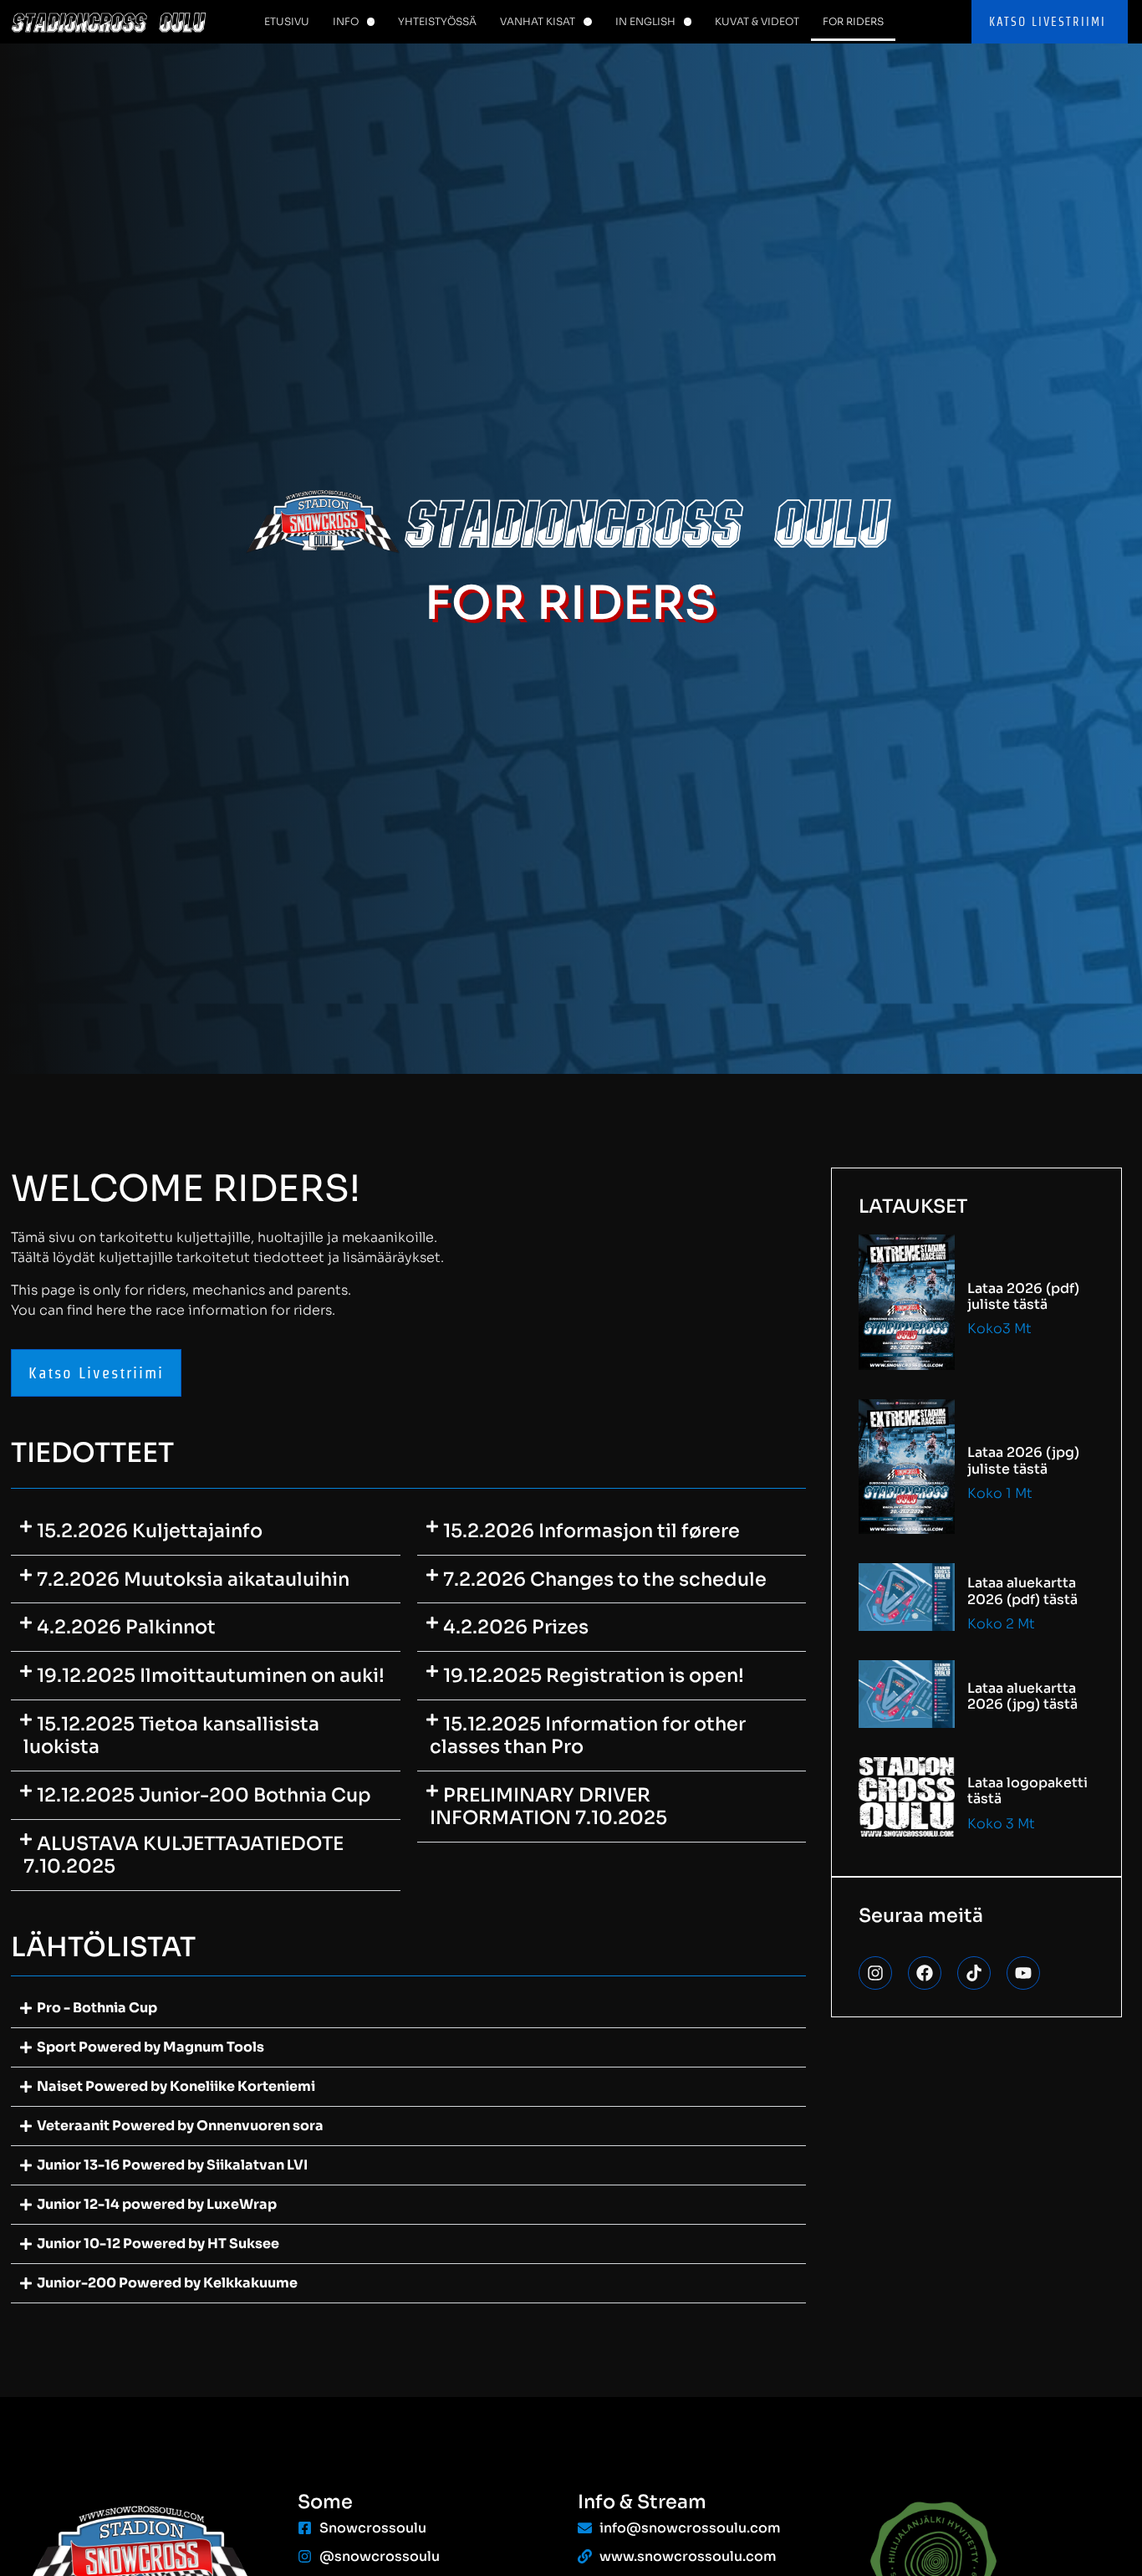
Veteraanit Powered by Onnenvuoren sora (180, 2126)
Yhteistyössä (437, 21)
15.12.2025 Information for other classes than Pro (588, 1735)
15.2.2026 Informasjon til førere (591, 1531)
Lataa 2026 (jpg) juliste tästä (1023, 1460)
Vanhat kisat (538, 21)
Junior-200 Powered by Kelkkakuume (167, 2283)
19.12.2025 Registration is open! (594, 1675)
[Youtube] (1023, 1973)
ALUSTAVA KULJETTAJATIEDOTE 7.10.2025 (184, 1855)
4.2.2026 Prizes (516, 1627)
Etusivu (287, 21)
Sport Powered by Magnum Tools (150, 2047)
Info (346, 21)
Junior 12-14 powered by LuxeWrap (157, 2204)
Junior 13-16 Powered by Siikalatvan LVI (172, 2165)
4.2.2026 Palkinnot (126, 1627)
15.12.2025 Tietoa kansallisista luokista (171, 1735)
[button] (206, 1531)
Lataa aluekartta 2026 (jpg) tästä (1022, 1696)
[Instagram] (875, 1973)
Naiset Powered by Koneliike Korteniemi (176, 2086)
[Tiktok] (974, 1973)
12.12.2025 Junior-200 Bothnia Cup (204, 1795)
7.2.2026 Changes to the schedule (605, 1579)
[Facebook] (925, 1973)
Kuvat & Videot (757, 21)
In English (645, 21)
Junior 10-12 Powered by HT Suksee (158, 2244)
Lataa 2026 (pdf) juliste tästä (1023, 1296)
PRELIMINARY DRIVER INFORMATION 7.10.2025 (548, 1806)
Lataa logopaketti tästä (1027, 1791)
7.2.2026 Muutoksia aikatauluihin (193, 1579)
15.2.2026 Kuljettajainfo (150, 1531)
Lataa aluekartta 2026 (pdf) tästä (1022, 1591)
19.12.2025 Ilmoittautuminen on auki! (211, 1675)
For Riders (853, 21)
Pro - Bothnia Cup (97, 2008)
